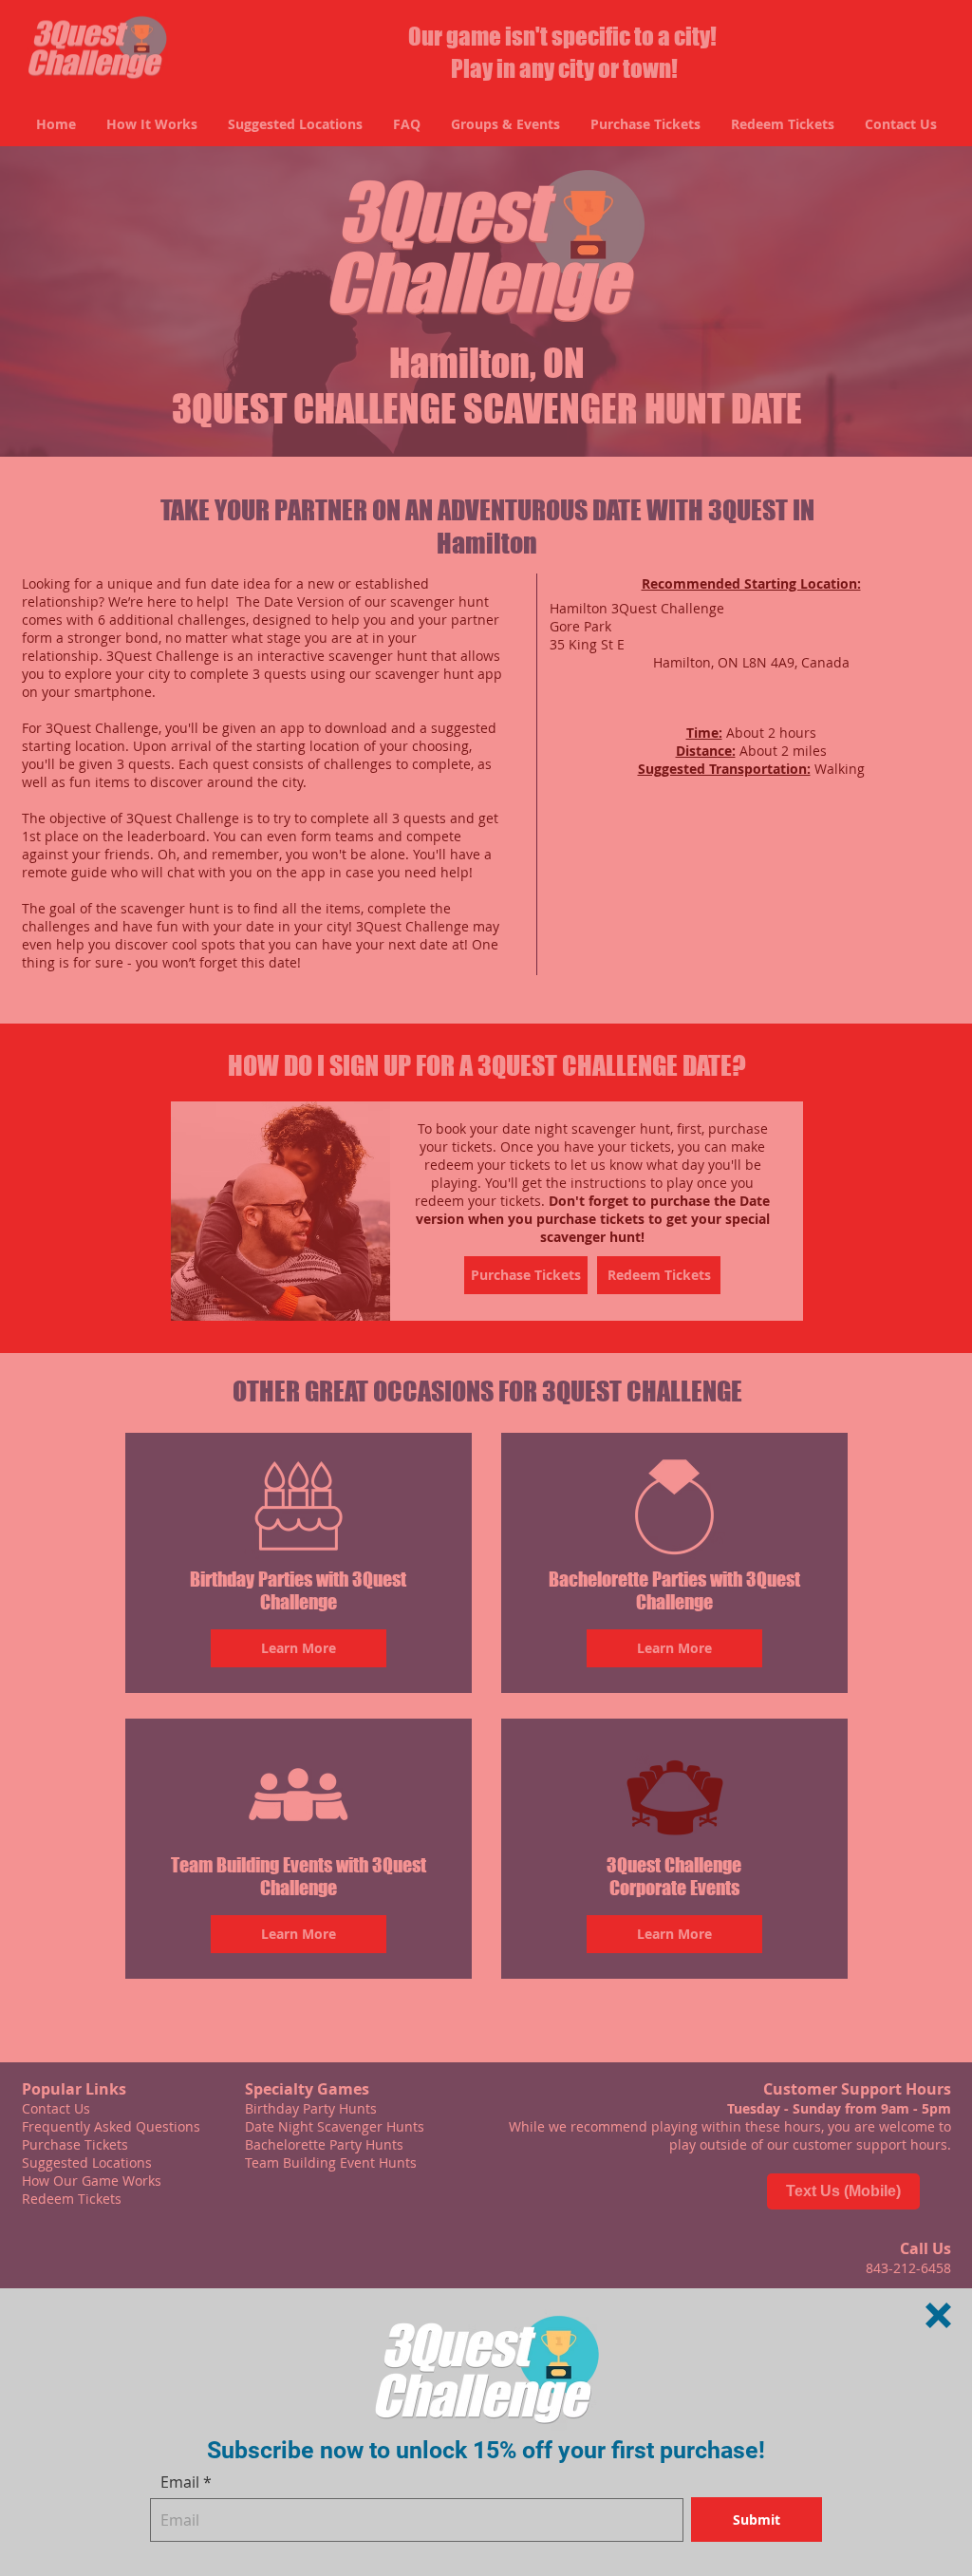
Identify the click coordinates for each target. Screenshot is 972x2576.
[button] (938, 2315)
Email (180, 2482)
